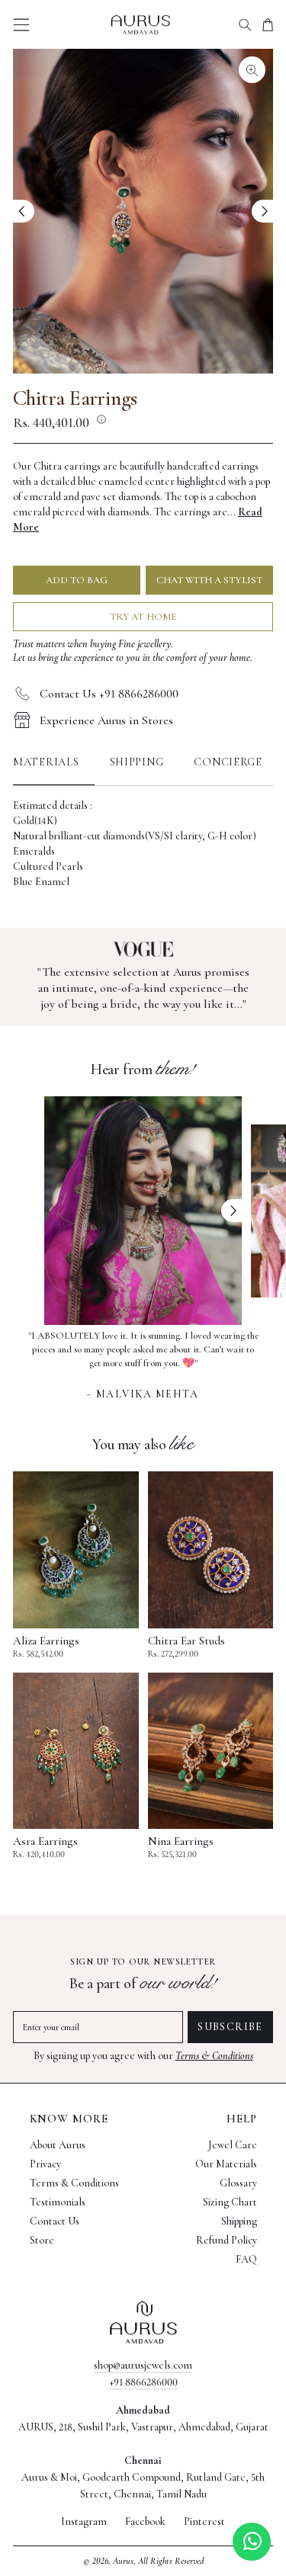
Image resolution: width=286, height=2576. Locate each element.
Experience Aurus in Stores (106, 720)
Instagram (84, 2522)
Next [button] (232, 1211)
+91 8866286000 (143, 2382)
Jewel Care (233, 2145)
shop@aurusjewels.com (143, 2365)
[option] (143, 1363)
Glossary (238, 2183)
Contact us (55, 2221)
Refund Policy (227, 2240)
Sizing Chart (230, 2202)
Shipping (137, 762)
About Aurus (58, 2145)
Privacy (45, 2164)
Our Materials (226, 2164)
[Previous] (24, 211)
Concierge (228, 762)
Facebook (145, 2522)
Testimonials (58, 2202)
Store (42, 2240)
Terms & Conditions (214, 2056)
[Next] (262, 211)
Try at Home (143, 617)
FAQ (246, 2259)
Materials (46, 762)
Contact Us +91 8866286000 (109, 694)
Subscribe (230, 2027)
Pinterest (204, 2522)
